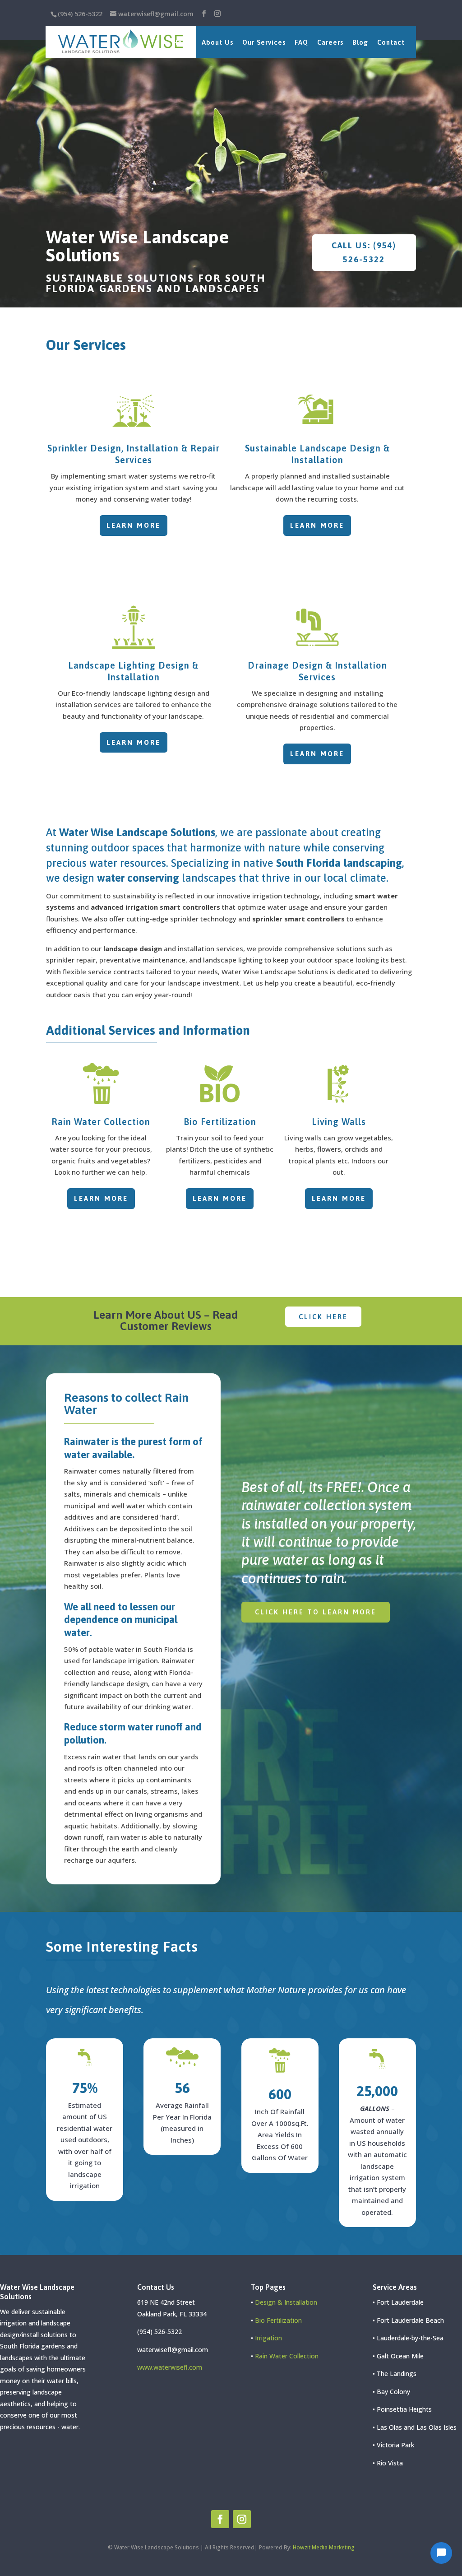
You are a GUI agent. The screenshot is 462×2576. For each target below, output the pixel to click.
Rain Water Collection (101, 1122)
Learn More (134, 525)
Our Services (264, 42)
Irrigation (268, 2338)
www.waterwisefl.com (170, 2367)
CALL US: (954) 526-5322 (364, 252)
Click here (323, 1317)
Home (182, 42)
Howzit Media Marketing (324, 2547)
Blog (360, 42)
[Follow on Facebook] (220, 2519)
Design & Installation (286, 2302)
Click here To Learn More (316, 1612)
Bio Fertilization (220, 1122)
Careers (330, 42)
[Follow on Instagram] (242, 2519)
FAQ (301, 42)
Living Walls (339, 1122)
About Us (217, 42)
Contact (391, 42)
